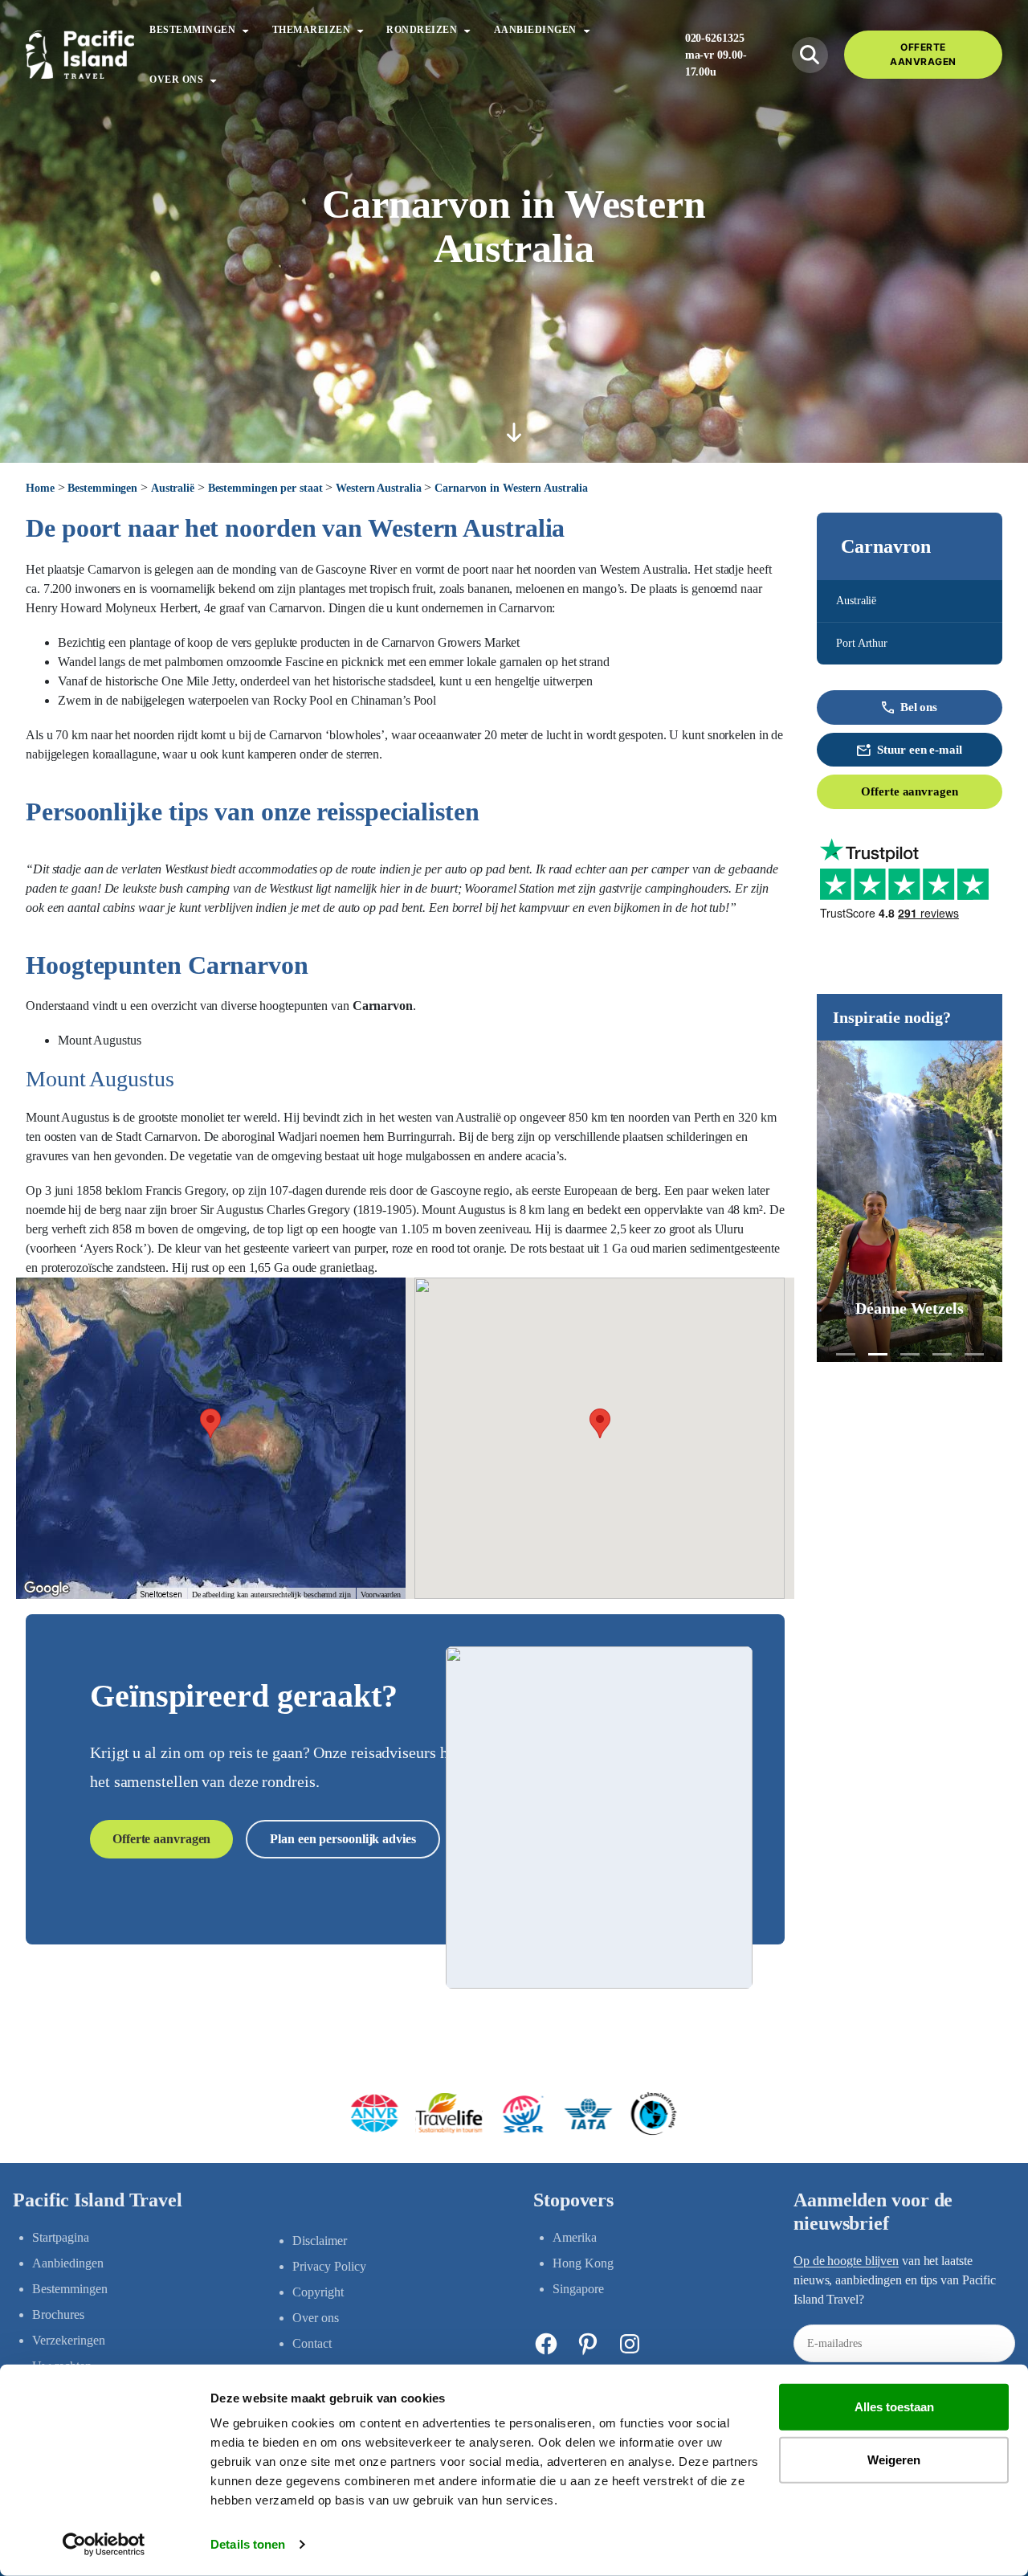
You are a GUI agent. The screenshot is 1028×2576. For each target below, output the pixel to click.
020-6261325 (715, 38)
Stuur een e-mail (919, 750)
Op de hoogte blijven (846, 2261)
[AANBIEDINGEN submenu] (587, 29)
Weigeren (894, 2459)
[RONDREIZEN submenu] (467, 29)
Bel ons (919, 707)
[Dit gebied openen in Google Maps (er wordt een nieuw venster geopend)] (47, 1589)
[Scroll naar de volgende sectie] (514, 432)
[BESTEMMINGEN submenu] (245, 29)
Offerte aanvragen (909, 791)
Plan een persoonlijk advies (343, 1839)
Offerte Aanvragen (923, 54)
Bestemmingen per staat (265, 488)
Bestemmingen (102, 488)
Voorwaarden (381, 1595)
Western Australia (378, 488)
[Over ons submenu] (213, 79)
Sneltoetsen (161, 1595)
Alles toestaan (894, 2407)
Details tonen (248, 2544)
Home (40, 488)
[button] (846, 1354)
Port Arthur (862, 643)
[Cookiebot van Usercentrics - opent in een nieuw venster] (104, 2545)
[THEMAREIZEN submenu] (360, 29)
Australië (173, 488)
